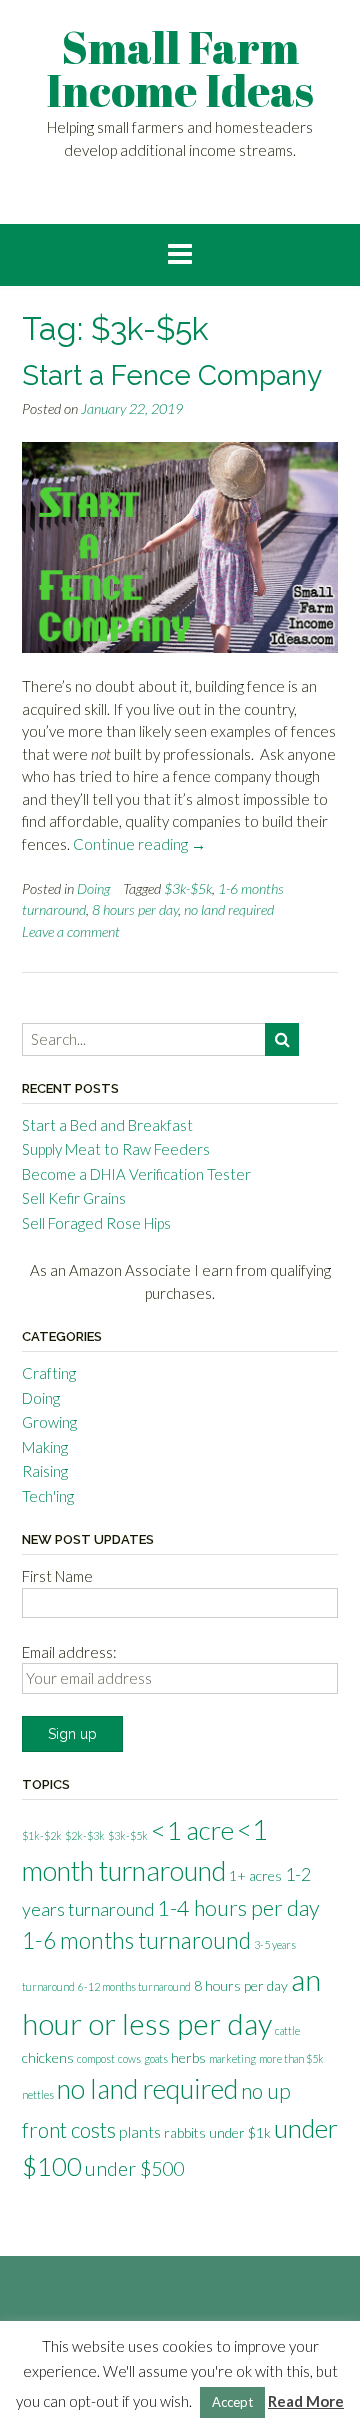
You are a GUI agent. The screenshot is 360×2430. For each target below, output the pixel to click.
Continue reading (139, 844)
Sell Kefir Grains (74, 1198)
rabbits (185, 2132)
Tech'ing (48, 1496)
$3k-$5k (188, 888)
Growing (49, 1422)
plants (140, 2131)
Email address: (69, 1652)
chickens (48, 2057)
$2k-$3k (85, 1835)
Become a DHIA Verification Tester (136, 1174)
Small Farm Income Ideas (180, 68)
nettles (38, 2094)
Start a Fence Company (172, 375)
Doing (93, 888)
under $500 (134, 2168)
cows (129, 2058)
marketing (232, 2058)
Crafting (49, 1373)
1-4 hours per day (238, 1908)
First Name (57, 1576)
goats (156, 2058)
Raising (45, 1471)
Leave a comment (71, 931)
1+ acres (255, 1875)
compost (96, 2058)
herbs (188, 2057)
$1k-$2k (42, 1835)
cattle (287, 2030)
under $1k (240, 2132)
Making (45, 1447)
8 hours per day (135, 909)
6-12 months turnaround (134, 1986)
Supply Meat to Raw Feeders (116, 1149)
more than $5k (291, 2058)
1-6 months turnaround (136, 1940)
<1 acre (192, 1830)
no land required (229, 909)
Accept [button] (232, 2402)
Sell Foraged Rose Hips (96, 1223)
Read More (306, 2401)
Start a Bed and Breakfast (107, 1125)
